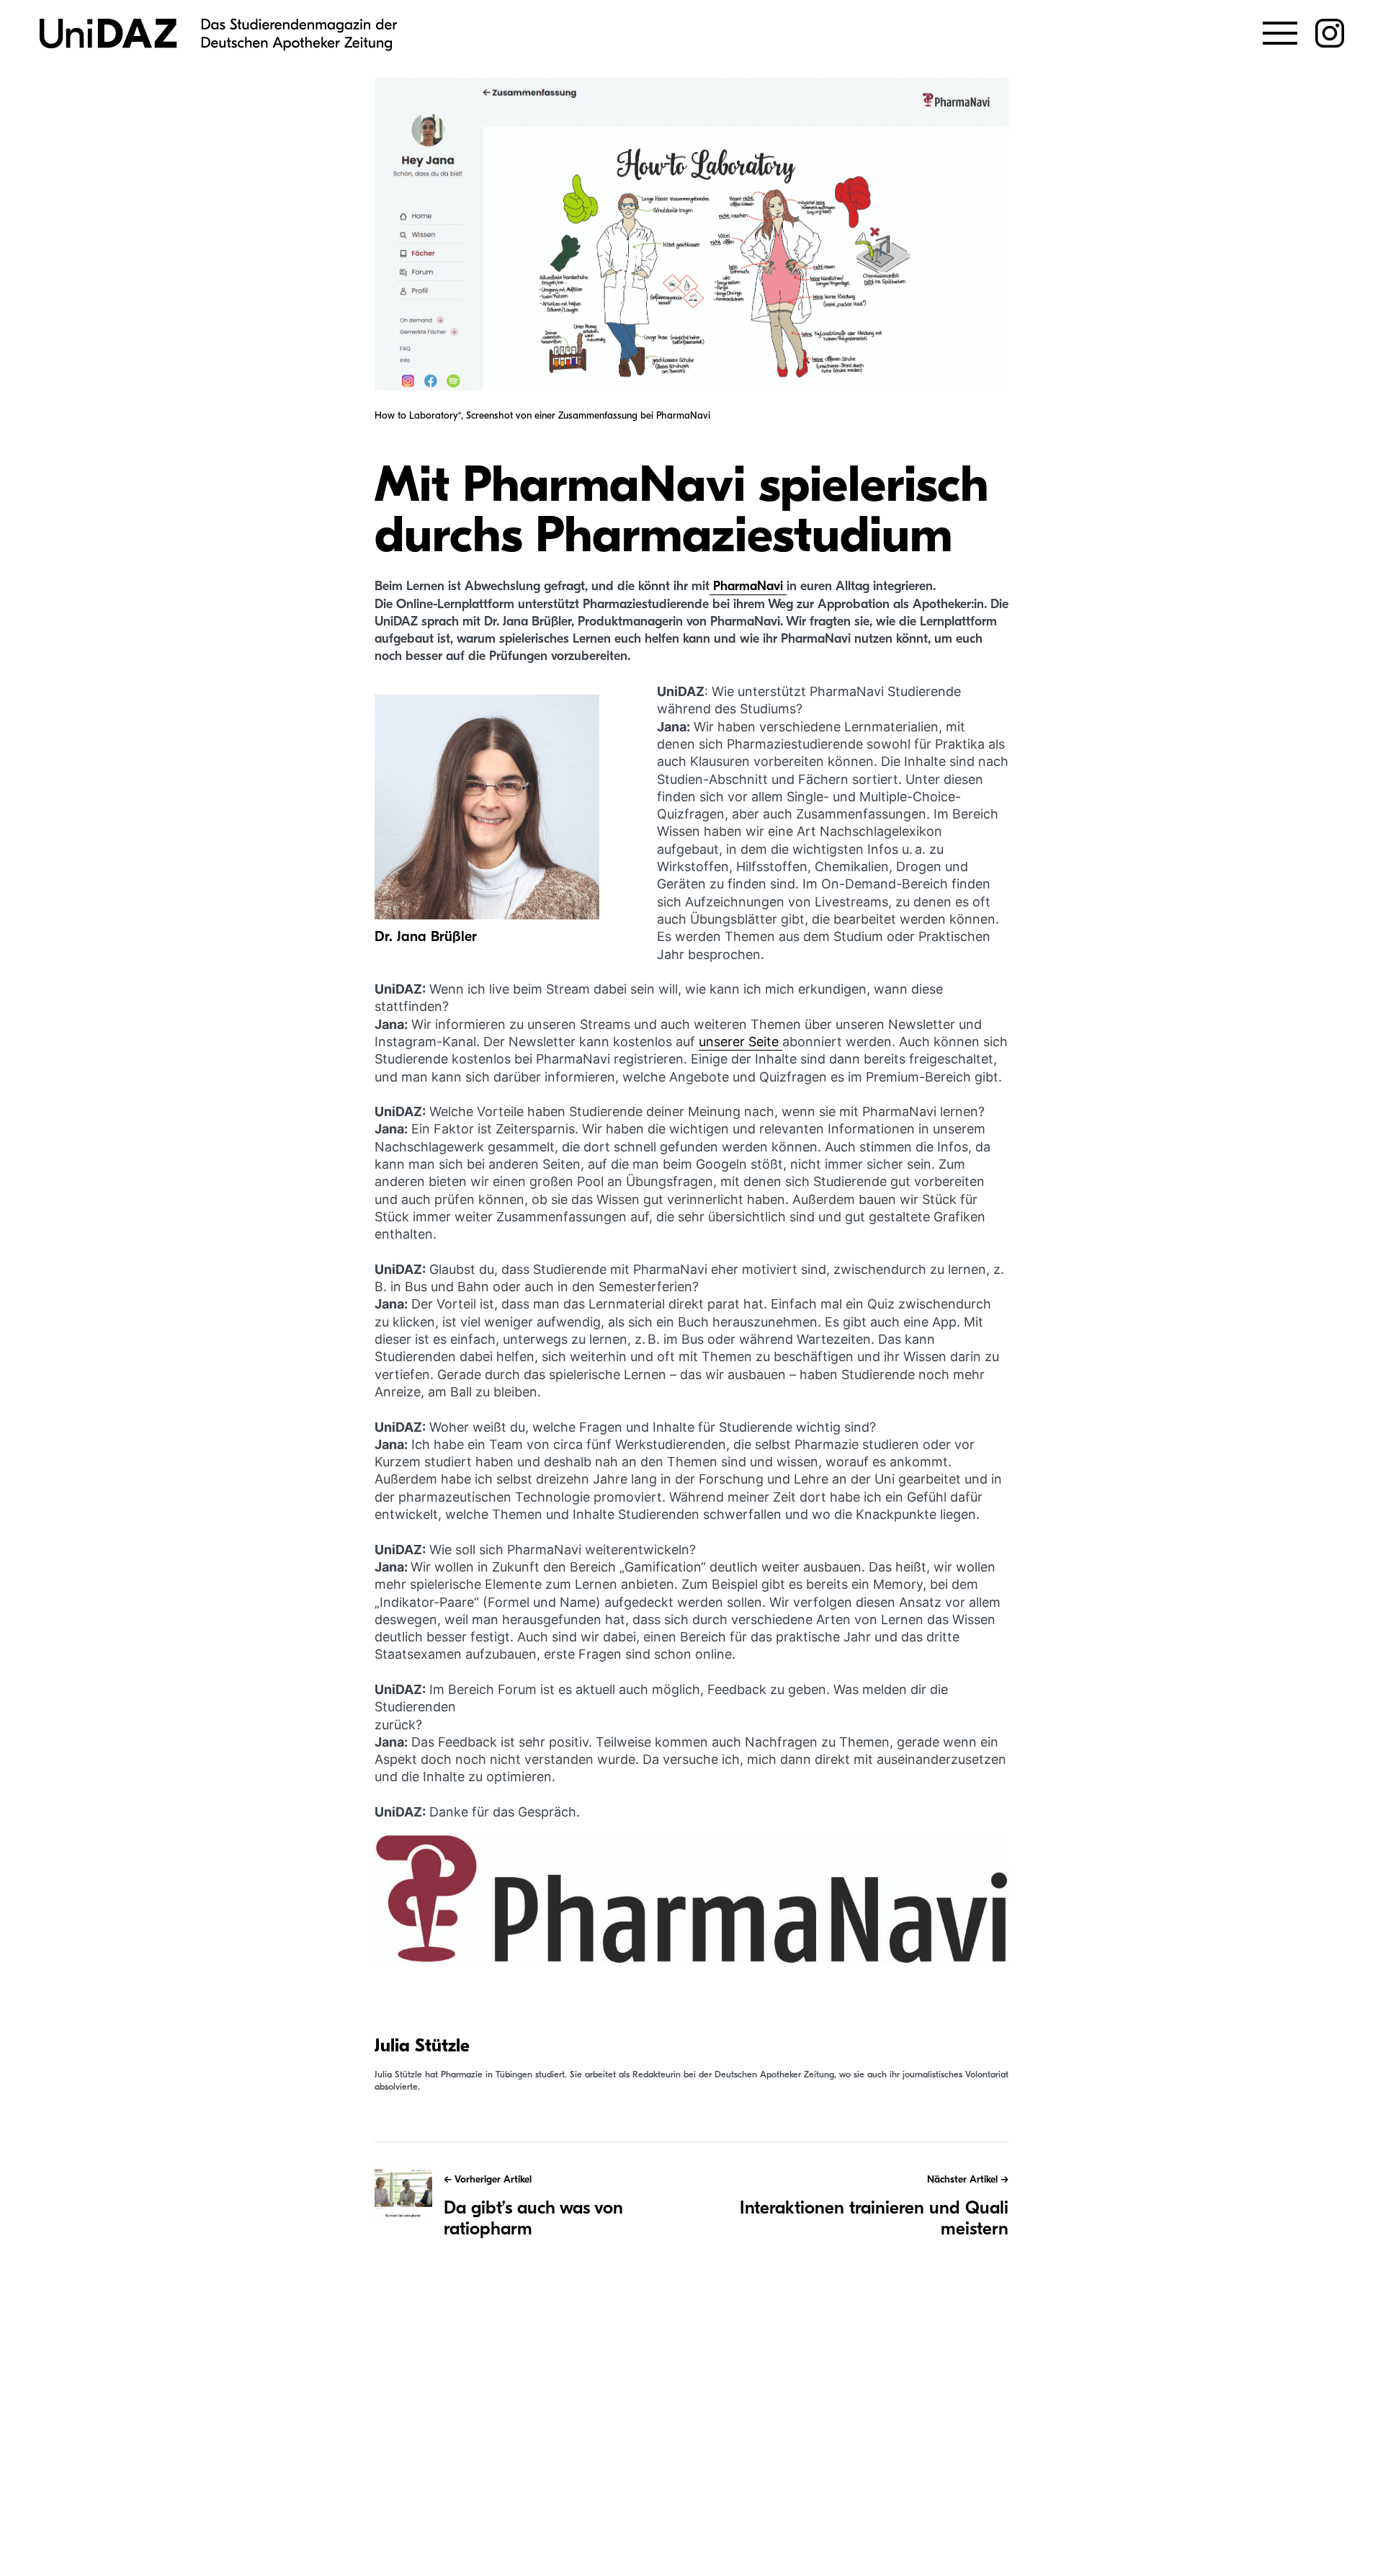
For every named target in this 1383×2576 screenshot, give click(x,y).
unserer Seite (740, 1042)
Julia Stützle (422, 2046)
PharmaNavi (748, 586)
